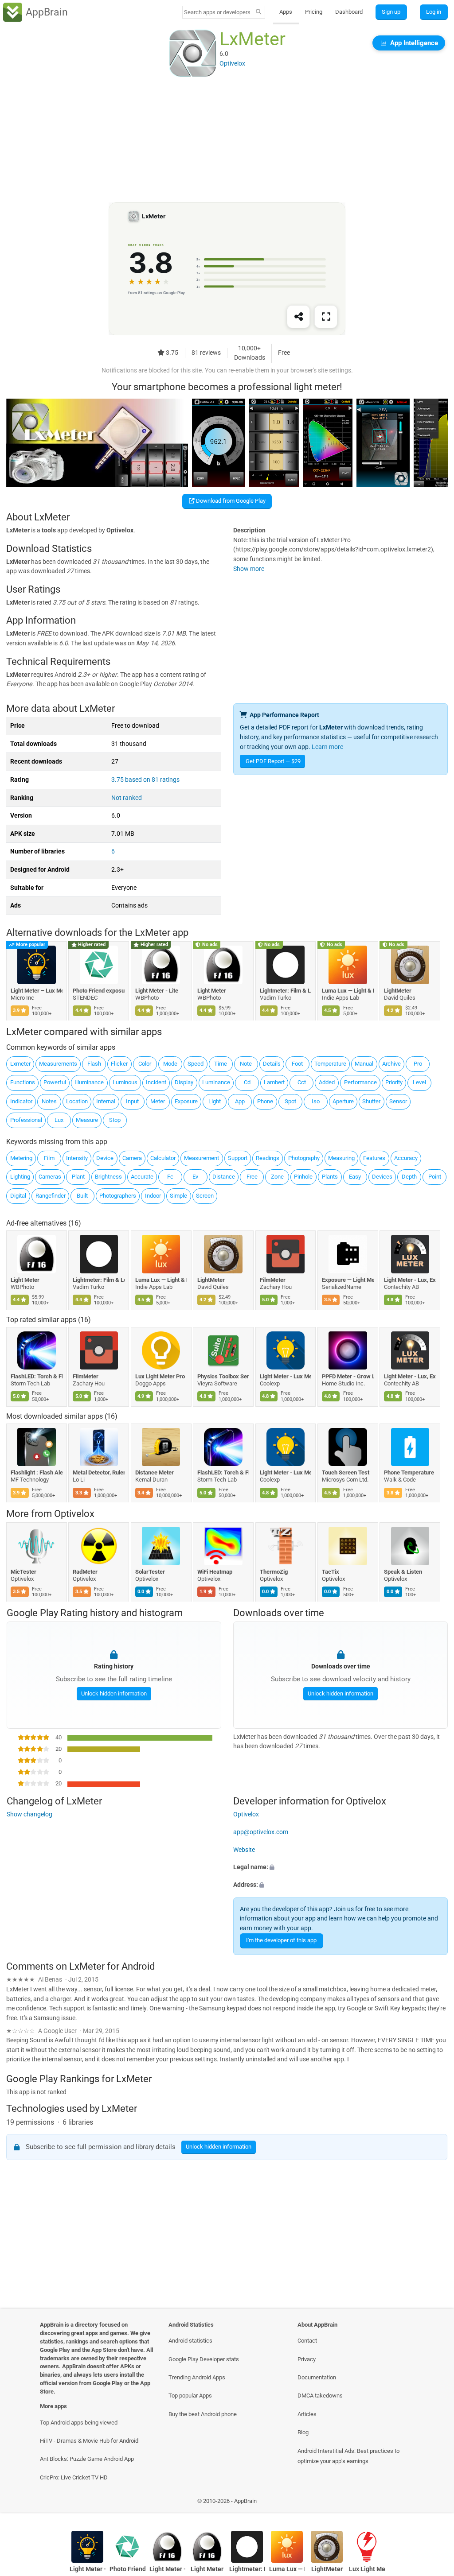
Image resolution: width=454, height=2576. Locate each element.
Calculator (163, 1158)
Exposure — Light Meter (348, 1280)
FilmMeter (273, 1280)
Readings (268, 1158)
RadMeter (86, 1572)
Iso (316, 1101)
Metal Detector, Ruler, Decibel (99, 1473)
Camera (132, 1158)
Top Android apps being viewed (79, 2423)
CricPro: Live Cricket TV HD (74, 2477)
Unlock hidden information (113, 1693)
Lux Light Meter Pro (160, 1376)
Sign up (391, 12)
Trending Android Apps (197, 2377)
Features (374, 1158)
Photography (304, 1158)
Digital (18, 1196)
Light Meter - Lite (157, 991)
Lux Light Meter (367, 2569)
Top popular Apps (190, 2396)
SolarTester (150, 1572)
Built (82, 1196)
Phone (265, 1101)
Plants (330, 1177)
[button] (340, 1867)
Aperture (343, 1101)
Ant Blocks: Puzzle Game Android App (87, 2459)
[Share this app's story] (298, 317)
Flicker (119, 1064)
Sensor (398, 1101)
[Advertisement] (227, 140)
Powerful (55, 1082)
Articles (307, 2414)
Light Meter (212, 991)
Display (184, 1082)
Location (77, 1101)
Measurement (202, 1158)
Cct (302, 1082)
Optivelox (74, 1514)
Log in (434, 12)
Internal (106, 1101)
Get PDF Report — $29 (273, 761)
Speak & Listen (403, 1572)
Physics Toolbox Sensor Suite (224, 1376)
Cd (247, 1082)
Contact (307, 2341)
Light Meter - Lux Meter (286, 1376)
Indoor (153, 1196)
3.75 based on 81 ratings (145, 780)
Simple (178, 1196)
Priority (394, 1082)
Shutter (371, 1101)
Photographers (118, 1196)
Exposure (186, 1101)
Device (105, 1158)
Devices (382, 1177)
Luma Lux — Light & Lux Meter (348, 991)
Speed (196, 1064)
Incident (156, 1082)
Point (435, 1177)
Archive (391, 1064)
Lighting (20, 1177)
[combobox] (218, 12)
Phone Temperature (409, 1473)
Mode (170, 1064)
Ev (195, 1177)
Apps (286, 12)
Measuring (341, 1158)
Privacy (307, 2359)
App (240, 1101)
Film (49, 1158)
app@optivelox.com (261, 1832)
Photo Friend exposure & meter (99, 991)
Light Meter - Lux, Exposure (410, 1280)
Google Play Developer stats (204, 2359)
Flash (94, 1064)
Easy (355, 1177)
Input (132, 1101)
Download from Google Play (230, 501)
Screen (205, 1196)
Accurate (142, 1177)
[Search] (259, 12)
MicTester (23, 1572)
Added (327, 1082)
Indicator (21, 1101)
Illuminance (89, 1082)
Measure (87, 1120)
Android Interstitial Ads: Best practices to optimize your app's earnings (348, 2456)
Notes (49, 1101)
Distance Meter (155, 1473)
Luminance (216, 1082)
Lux (59, 1120)
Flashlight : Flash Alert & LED (37, 1473)
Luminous (125, 1082)
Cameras (50, 1177)
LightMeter (398, 991)
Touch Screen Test (346, 1473)
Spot (290, 1101)
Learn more (327, 747)
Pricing (314, 12)
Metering (21, 1158)
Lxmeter (20, 1064)
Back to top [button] (434, 2503)
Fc (170, 1177)
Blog (303, 2432)
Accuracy (406, 1158)
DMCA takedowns (320, 2396)
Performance (360, 1082)
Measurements (58, 1064)
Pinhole (303, 1177)
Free (252, 1177)
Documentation (317, 2377)
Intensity (77, 1158)
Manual (364, 1064)
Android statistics (190, 2341)
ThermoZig (274, 1572)
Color (145, 1064)
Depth (409, 1177)
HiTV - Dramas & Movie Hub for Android (89, 2441)
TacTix (331, 1572)
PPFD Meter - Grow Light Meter (348, 1376)
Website (244, 1849)
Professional (26, 1120)
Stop (115, 1120)
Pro (418, 1064)
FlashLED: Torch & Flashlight (37, 1376)
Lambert (274, 1082)
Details (272, 1064)
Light (215, 1101)
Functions (23, 1082)
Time (221, 1064)
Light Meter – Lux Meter (37, 991)
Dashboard (349, 12)
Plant (78, 1177)
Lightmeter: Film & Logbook (286, 991)
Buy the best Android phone (203, 2414)
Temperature (330, 1064)
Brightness (108, 1177)
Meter (158, 1101)
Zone (277, 1177)
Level (419, 1082)
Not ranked (127, 798)
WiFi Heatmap (215, 1572)
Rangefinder (51, 1196)
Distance (224, 1177)
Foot (297, 1064)
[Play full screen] (326, 317)
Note (246, 1064)
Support (238, 1158)
